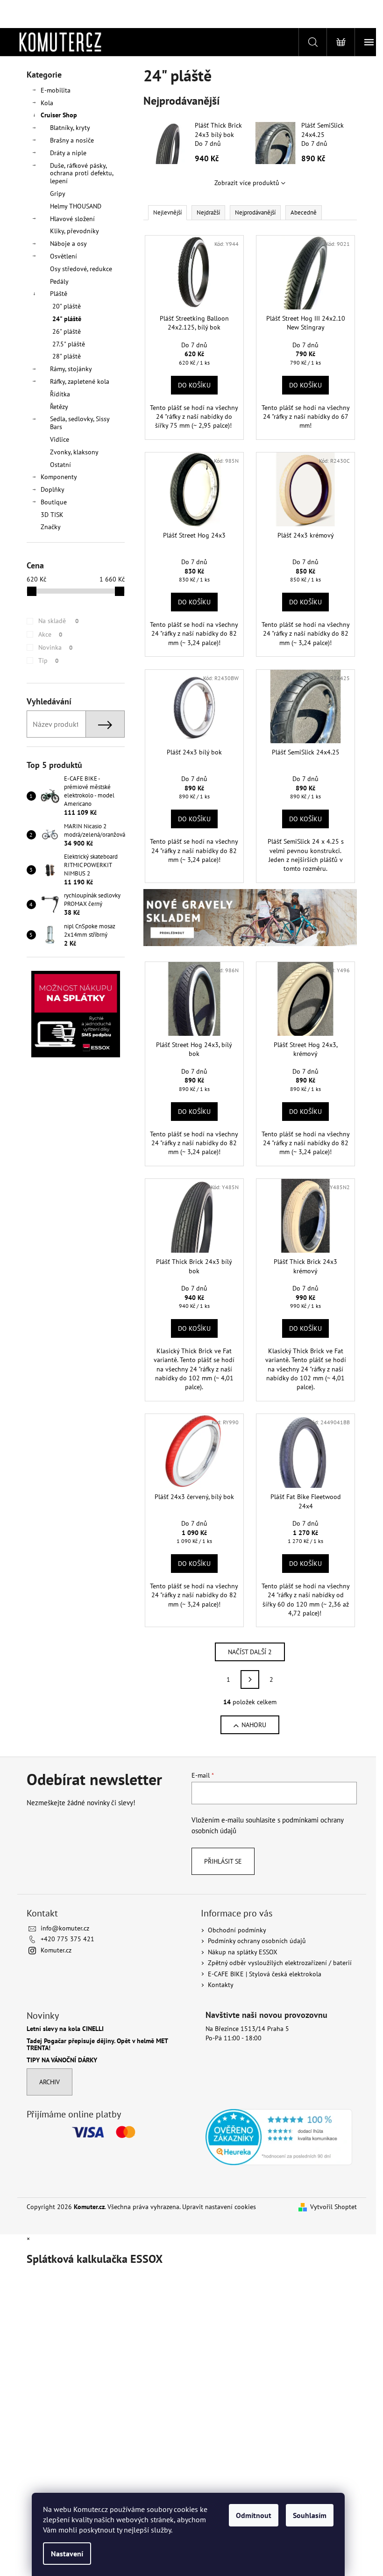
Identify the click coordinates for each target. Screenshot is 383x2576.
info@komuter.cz (65, 1928)
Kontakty (221, 1985)
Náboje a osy (68, 244)
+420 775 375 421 (67, 1939)
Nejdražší (208, 212)
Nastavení (67, 2554)
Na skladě (58, 621)
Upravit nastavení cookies (219, 2207)
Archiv (50, 2082)
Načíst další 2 (250, 1652)
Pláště (59, 294)
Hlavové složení (72, 219)
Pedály (59, 281)
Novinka (55, 647)
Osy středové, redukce (81, 269)
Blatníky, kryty (70, 128)
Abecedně (304, 212)
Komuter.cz (56, 1950)
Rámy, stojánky (71, 369)
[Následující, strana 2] (250, 1679)
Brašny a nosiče (72, 140)
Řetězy (59, 407)
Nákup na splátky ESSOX (243, 1952)
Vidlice (60, 439)
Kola (47, 103)
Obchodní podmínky (237, 1930)
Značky (51, 527)
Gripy (58, 194)
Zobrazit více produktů (247, 183)
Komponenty (59, 477)
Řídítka (60, 394)
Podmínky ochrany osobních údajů (257, 1941)
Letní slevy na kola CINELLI (65, 2029)
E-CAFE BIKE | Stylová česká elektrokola (265, 1974)
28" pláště (67, 356)
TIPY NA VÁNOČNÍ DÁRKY (62, 2060)
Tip (48, 660)
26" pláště (67, 331)
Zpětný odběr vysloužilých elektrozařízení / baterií (280, 1963)
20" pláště (67, 306)
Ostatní (60, 465)
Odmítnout (254, 2515)
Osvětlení (64, 256)
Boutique (54, 502)
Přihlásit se (223, 1861)
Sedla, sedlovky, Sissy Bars (80, 423)
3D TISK (52, 515)
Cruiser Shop (59, 115)
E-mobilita (56, 90)
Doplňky (53, 489)
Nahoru (254, 1725)
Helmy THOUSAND (76, 206)
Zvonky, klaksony (74, 452)
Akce (50, 634)
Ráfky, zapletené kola (80, 381)
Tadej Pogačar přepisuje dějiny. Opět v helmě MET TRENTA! (97, 2045)
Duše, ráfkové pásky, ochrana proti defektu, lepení (82, 173)
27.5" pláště (69, 344)
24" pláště (67, 319)
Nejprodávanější (255, 212)
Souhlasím (310, 2515)
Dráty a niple (68, 153)
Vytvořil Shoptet (333, 2207)
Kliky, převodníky (74, 231)
